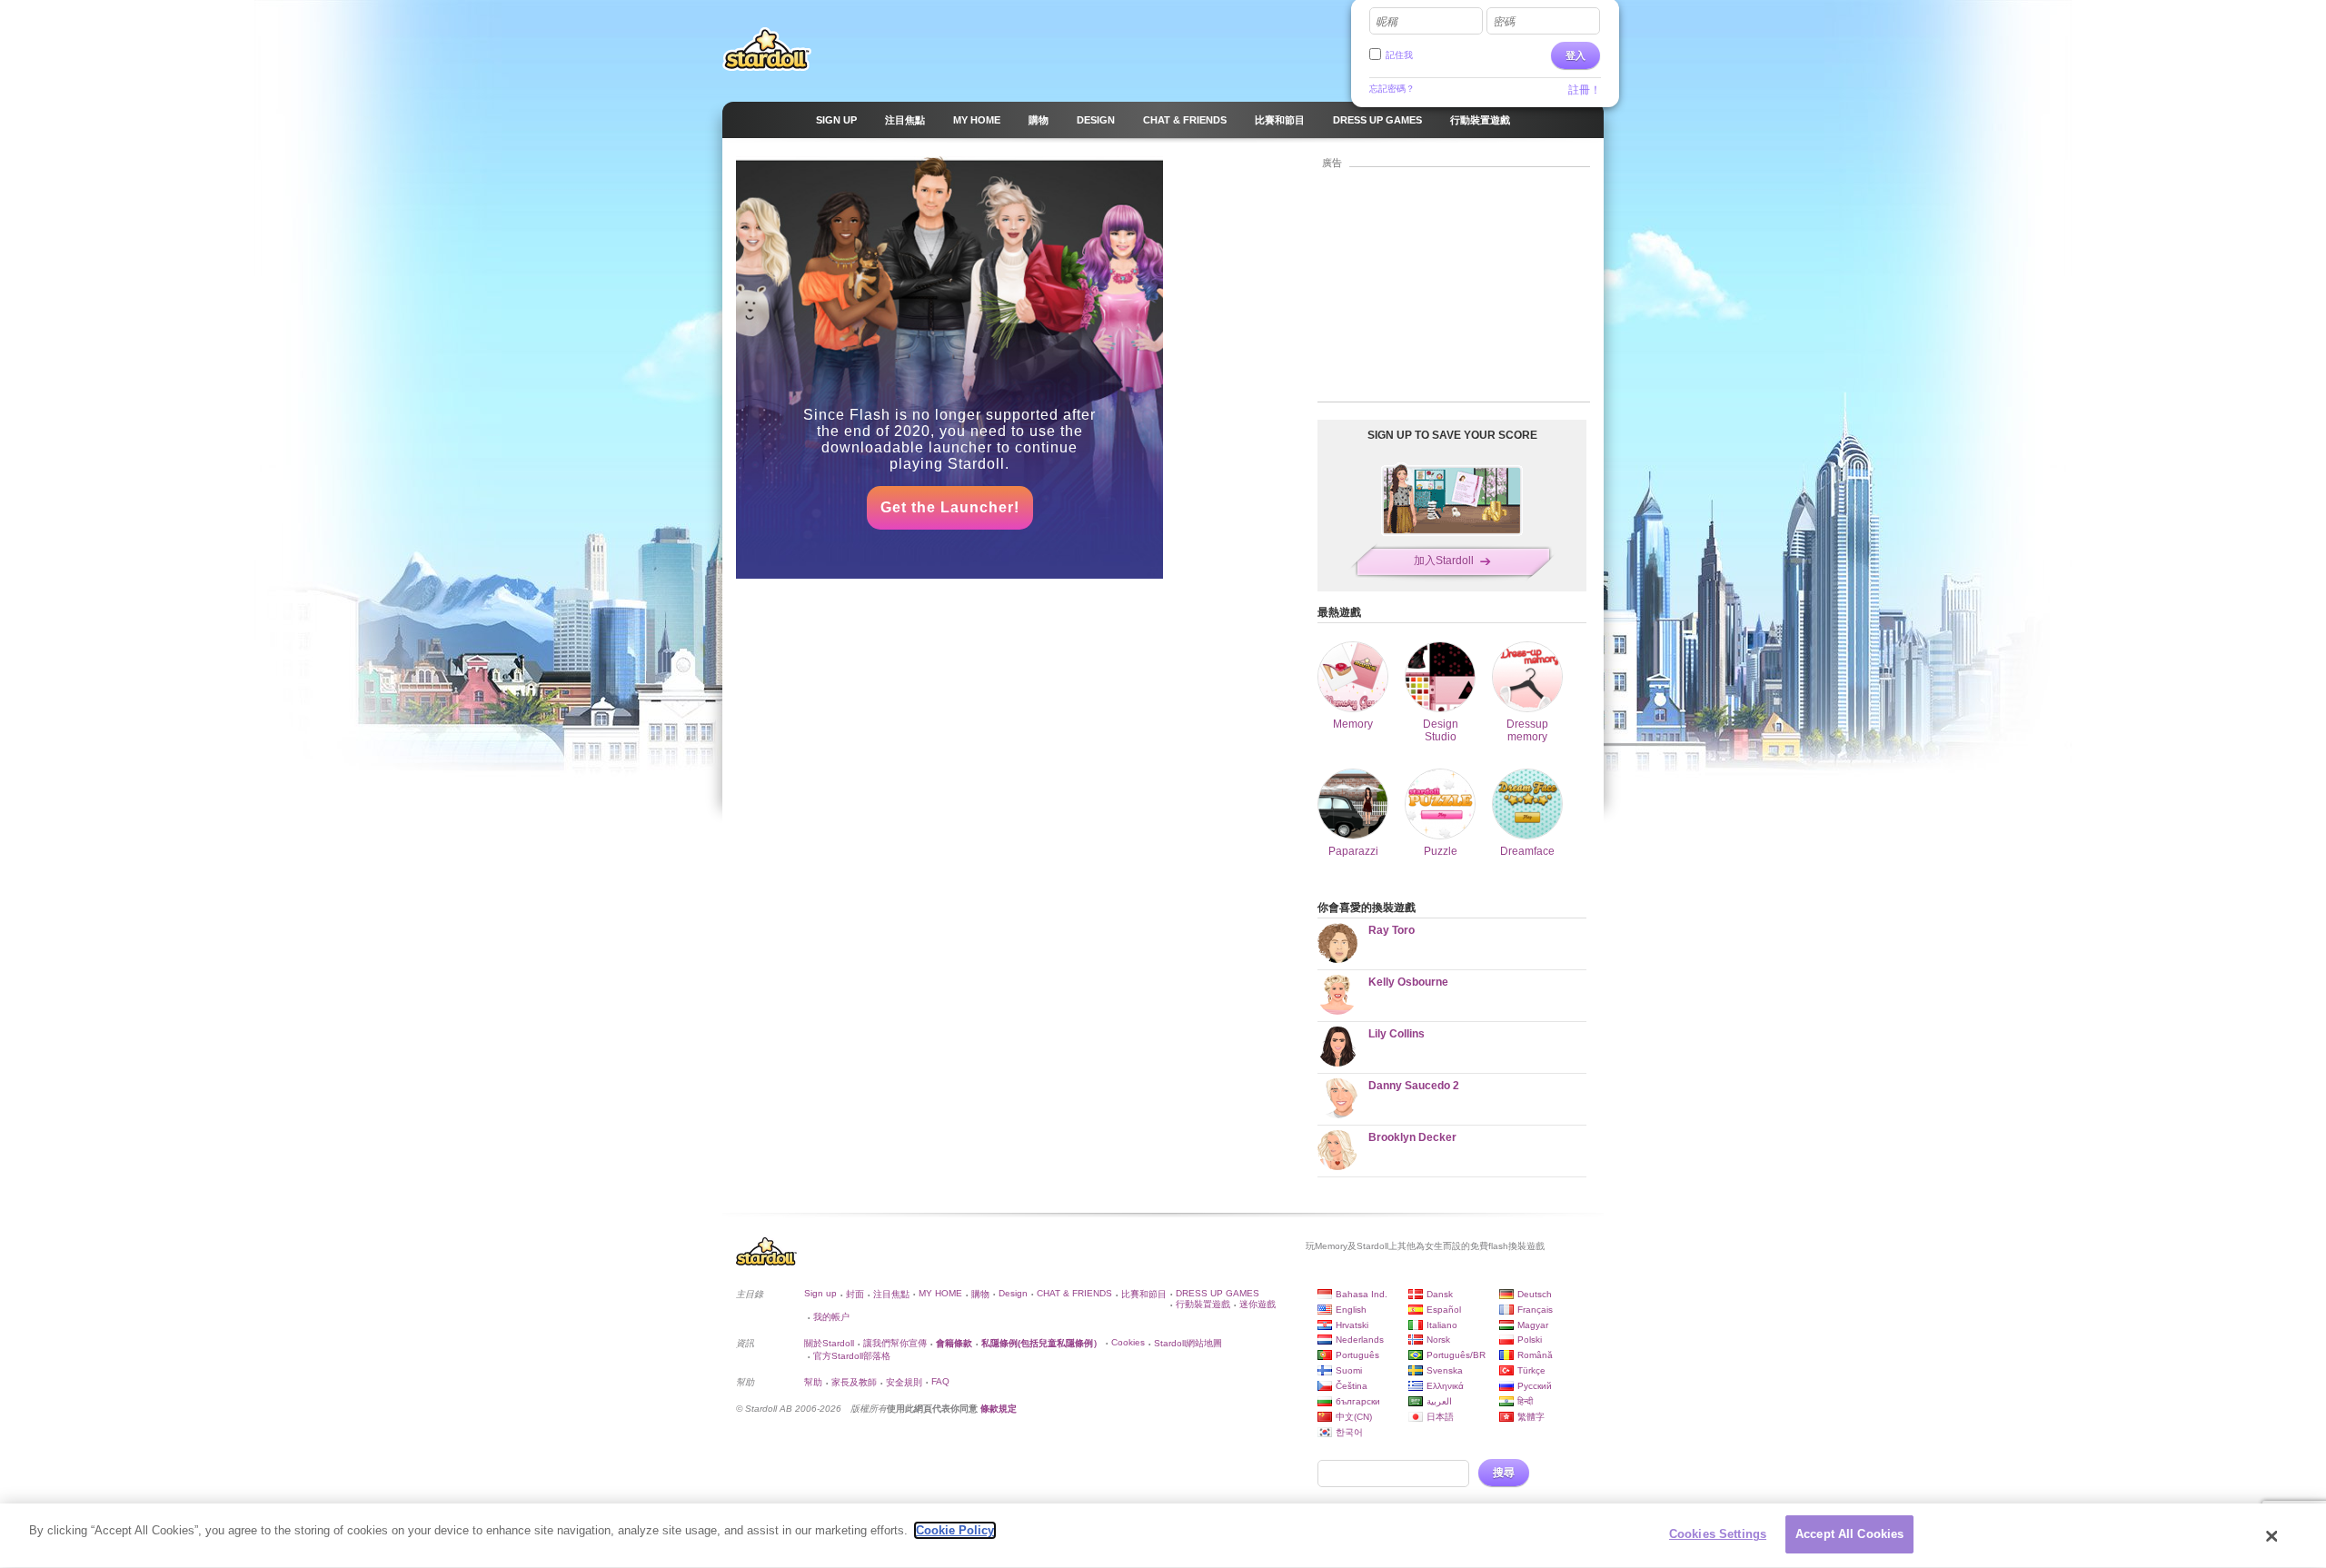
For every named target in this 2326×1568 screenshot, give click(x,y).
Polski (1530, 1340)
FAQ (940, 1381)
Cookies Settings (1718, 1534)
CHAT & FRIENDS (1074, 1293)
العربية (1439, 1401)
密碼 (1504, 22)
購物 (980, 1294)
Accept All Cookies (1849, 1534)
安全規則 (904, 1382)
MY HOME (940, 1293)
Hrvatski (1352, 1325)
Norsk (1438, 1340)
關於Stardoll (829, 1343)
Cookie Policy (955, 1530)
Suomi (1349, 1370)
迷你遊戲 (1257, 1304)
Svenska (1445, 1370)
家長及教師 (854, 1382)
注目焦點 (891, 1294)
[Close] (2272, 1536)
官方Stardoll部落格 (852, 1356)
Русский (1535, 1386)
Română (1535, 1355)
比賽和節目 (1144, 1294)
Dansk (1440, 1294)
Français (1535, 1310)
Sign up (820, 1293)
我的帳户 (831, 1317)
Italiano (1442, 1325)
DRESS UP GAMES (1218, 1293)
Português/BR (1456, 1355)
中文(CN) (1354, 1417)
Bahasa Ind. (1362, 1294)
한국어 (1349, 1432)
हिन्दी (1525, 1401)
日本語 (1440, 1417)
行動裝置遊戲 (1203, 1304)
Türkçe (1531, 1370)
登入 (1576, 55)
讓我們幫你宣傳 (895, 1343)
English (1351, 1310)
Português (1357, 1355)
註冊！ (1585, 90)
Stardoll (767, 49)
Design (1013, 1293)
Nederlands (1360, 1340)
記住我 (1399, 55)
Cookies (1128, 1342)
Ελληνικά (1445, 1386)
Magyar (1533, 1325)
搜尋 (1504, 1473)
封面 (855, 1294)
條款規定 (999, 1409)
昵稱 (1387, 22)
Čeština (1352, 1386)
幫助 (813, 1382)
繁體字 (1531, 1417)
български (1358, 1401)
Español (1444, 1310)
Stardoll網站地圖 (1188, 1343)
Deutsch (1535, 1294)
